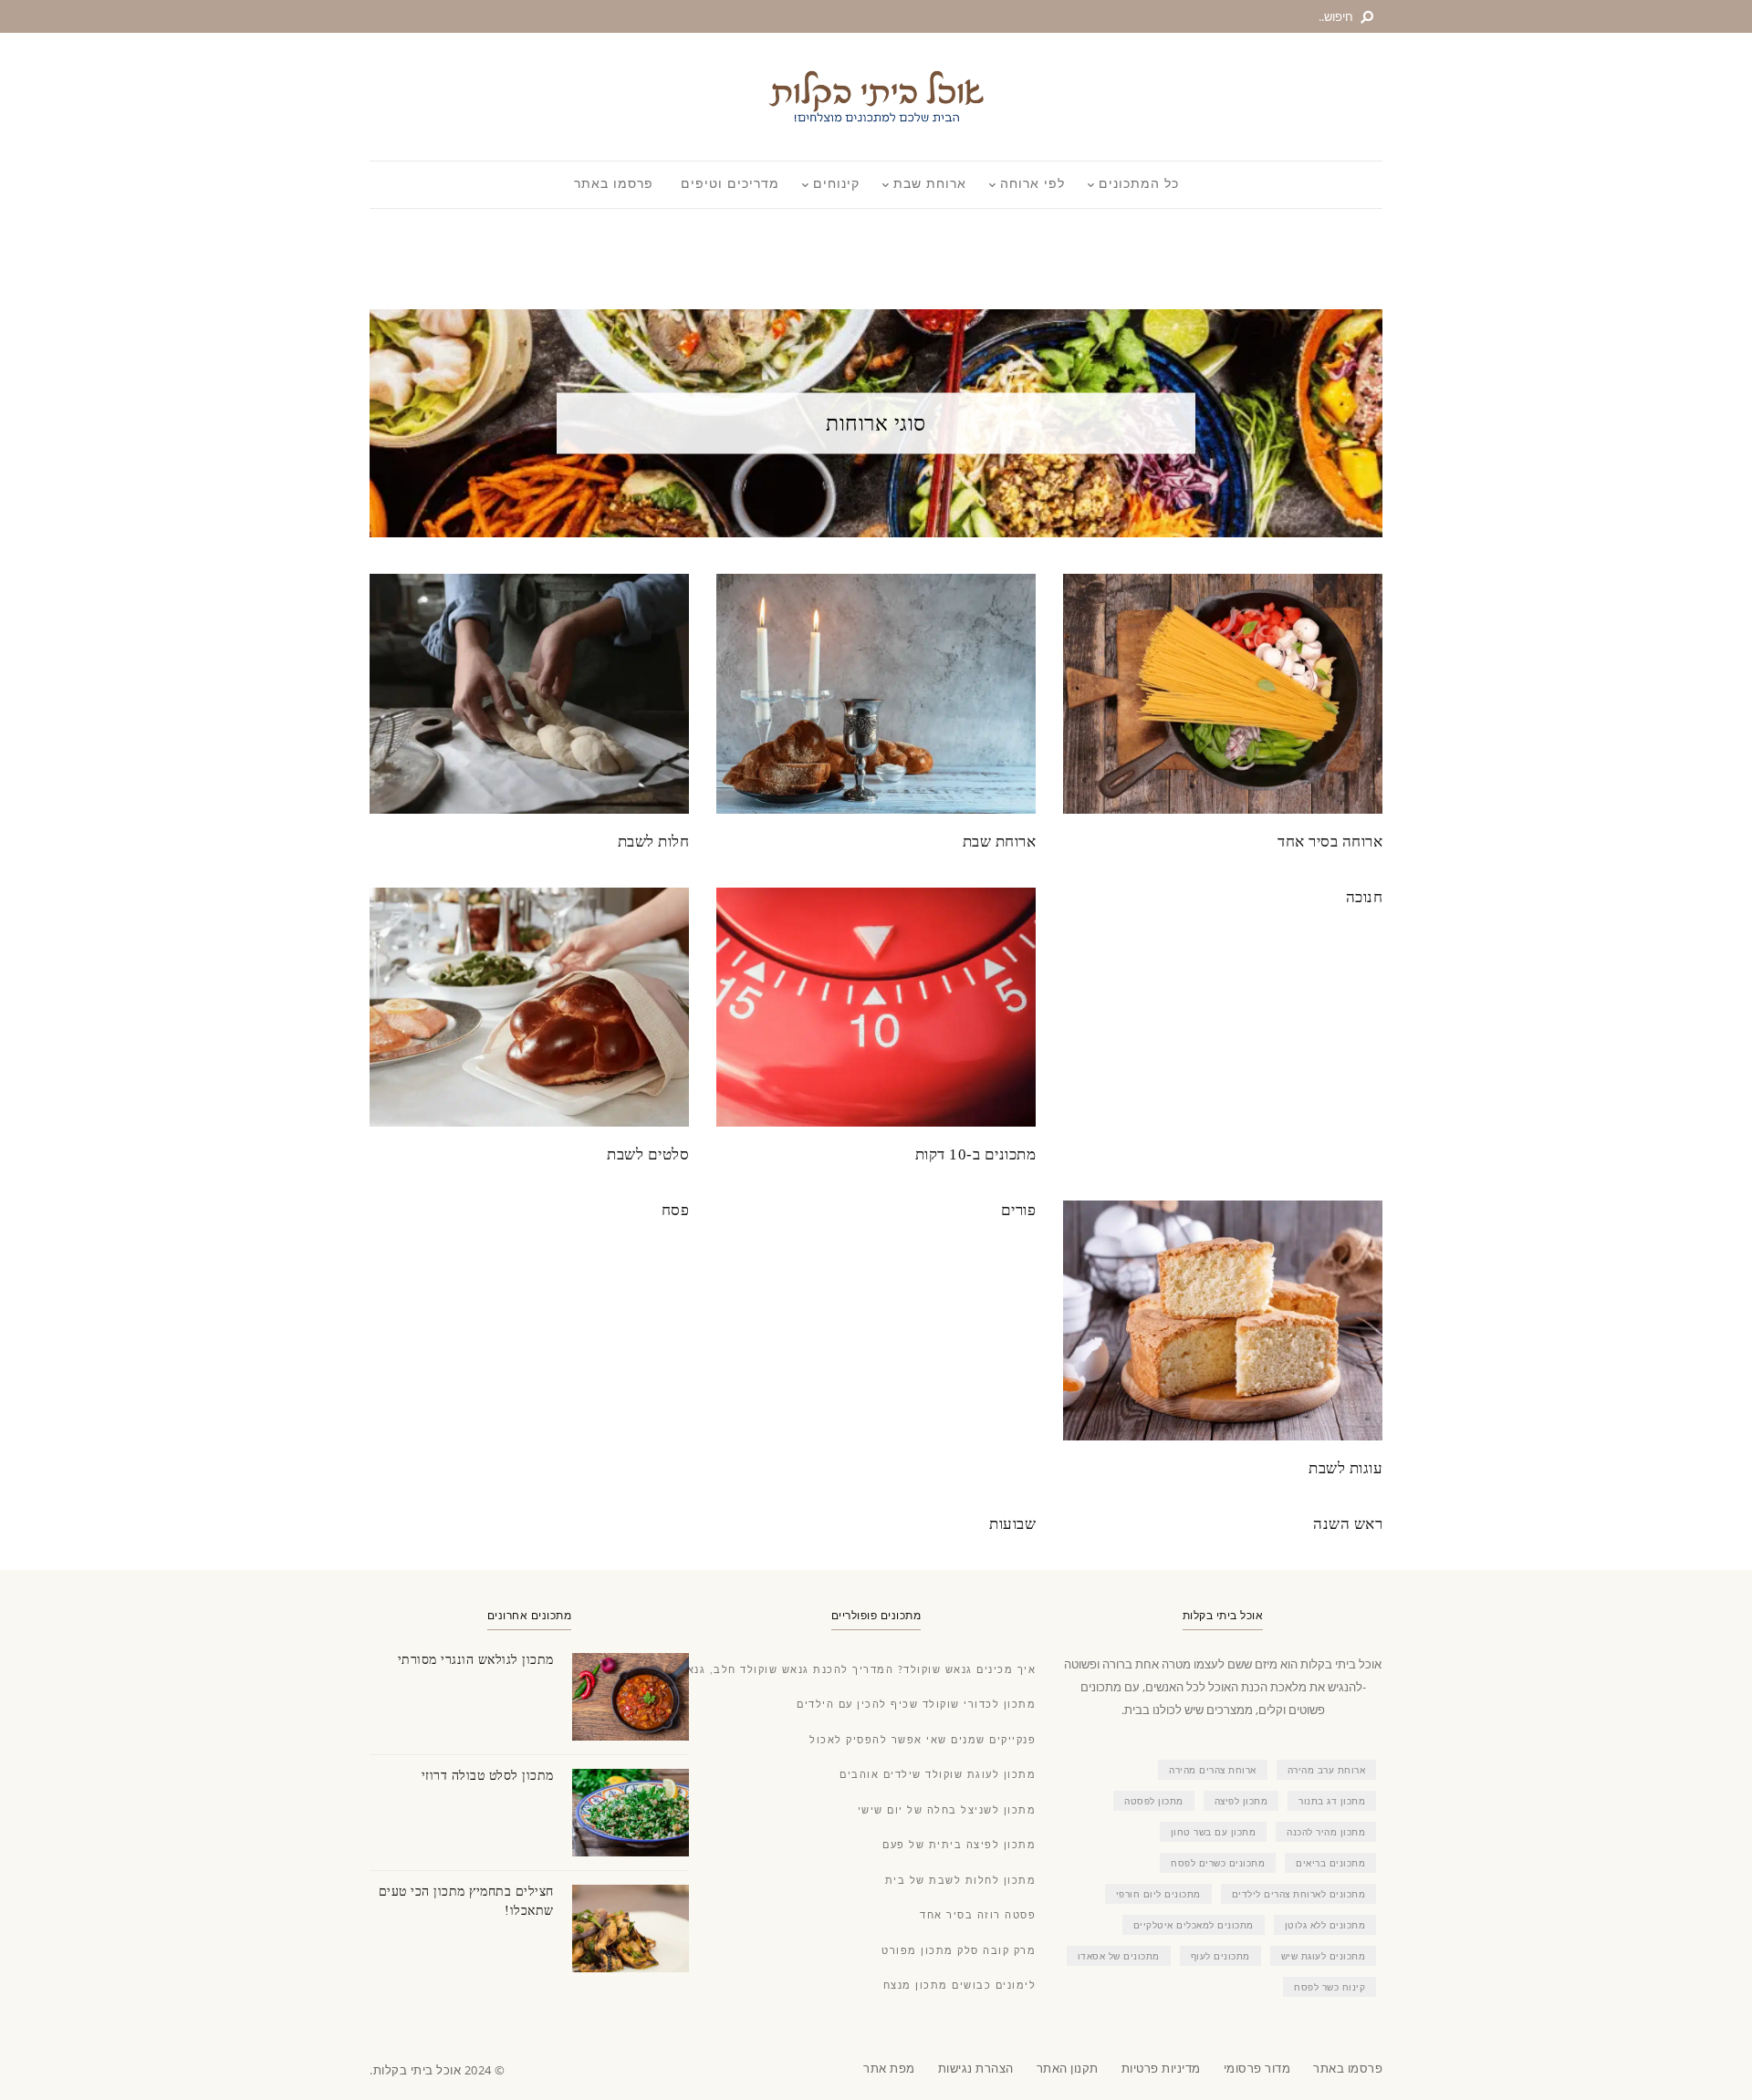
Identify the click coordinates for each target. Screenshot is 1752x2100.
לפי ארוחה (1032, 184)
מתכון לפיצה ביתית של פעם (959, 1845)
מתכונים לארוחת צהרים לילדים (1299, 1894)
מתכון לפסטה (1154, 1801)
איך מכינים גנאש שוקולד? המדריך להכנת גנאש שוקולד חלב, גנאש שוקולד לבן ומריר (808, 1670)
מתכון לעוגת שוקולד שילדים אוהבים (938, 1775)
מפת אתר (889, 2068)
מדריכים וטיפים (730, 184)
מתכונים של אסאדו (1119, 1956)
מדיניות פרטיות (1161, 2068)
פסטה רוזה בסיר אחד (978, 1915)
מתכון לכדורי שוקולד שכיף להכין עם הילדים (916, 1705)
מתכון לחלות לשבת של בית (961, 1881)
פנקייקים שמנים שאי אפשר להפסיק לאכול (923, 1740)
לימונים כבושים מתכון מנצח (960, 1986)
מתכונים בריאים (1330, 1863)
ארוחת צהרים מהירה (1213, 1770)
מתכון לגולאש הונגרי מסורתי (476, 1660)
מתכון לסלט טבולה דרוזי (488, 1776)
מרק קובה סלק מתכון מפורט (959, 1951)
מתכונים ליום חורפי (1158, 1894)
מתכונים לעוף (1220, 1956)
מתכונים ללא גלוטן (1325, 1925)
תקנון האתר (1068, 2068)
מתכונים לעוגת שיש (1324, 1956)
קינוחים (836, 184)
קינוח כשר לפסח (1330, 1987)
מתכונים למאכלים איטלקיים (1194, 1925)
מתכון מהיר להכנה (1326, 1832)
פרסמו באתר (614, 184)
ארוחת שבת (930, 184)
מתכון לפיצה (1241, 1801)
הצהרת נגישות (976, 2068)
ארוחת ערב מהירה (1327, 1770)
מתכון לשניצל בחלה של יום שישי (947, 1810)
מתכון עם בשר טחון (1214, 1832)
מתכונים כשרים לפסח (1218, 1863)
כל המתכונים (1139, 184)
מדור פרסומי (1257, 2068)
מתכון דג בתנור (1332, 1801)
